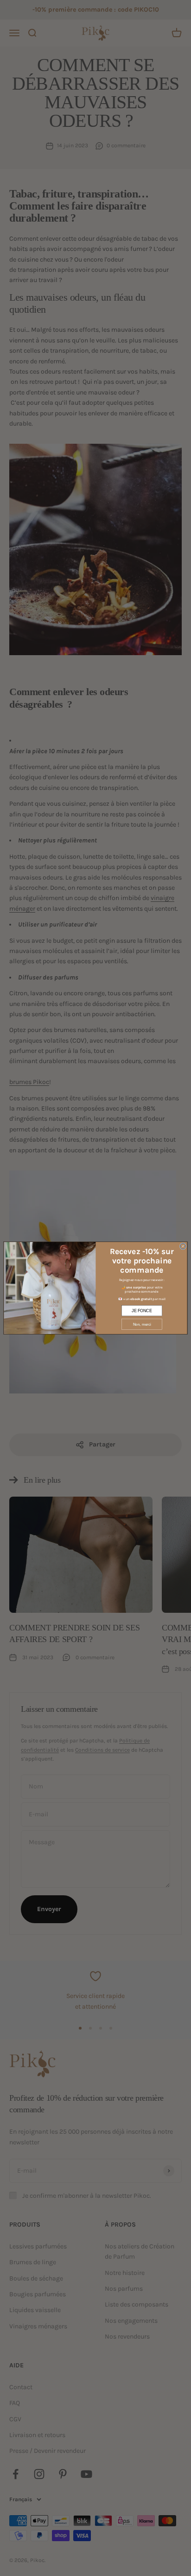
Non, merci (142, 1324)
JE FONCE (142, 1310)
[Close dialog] (183, 1246)
